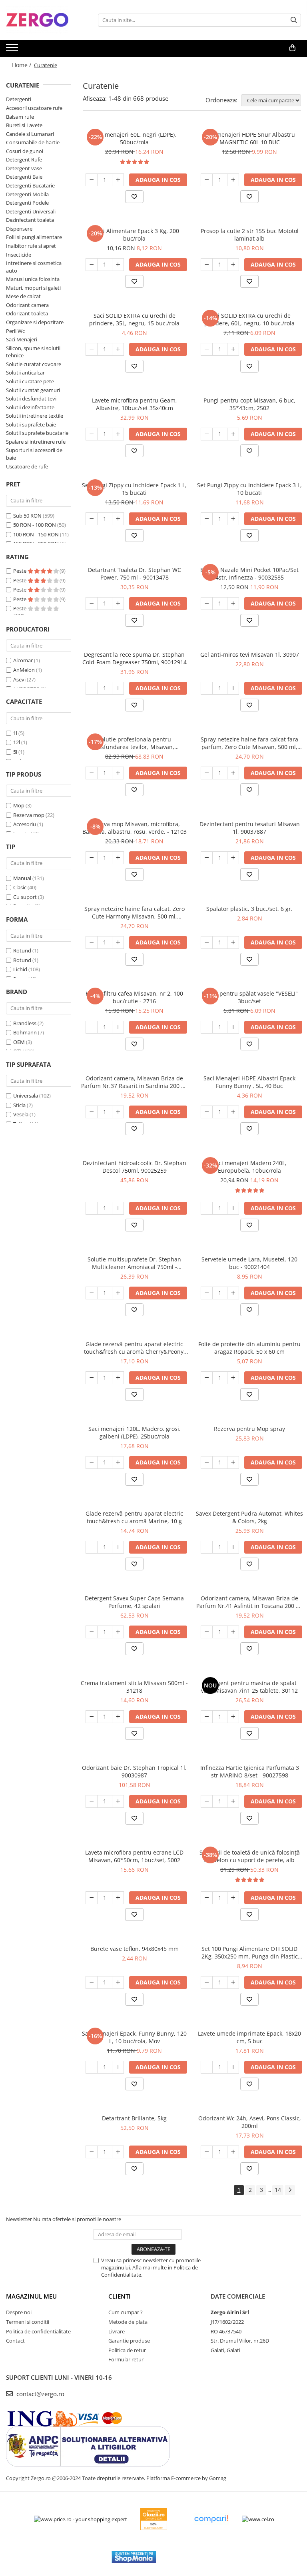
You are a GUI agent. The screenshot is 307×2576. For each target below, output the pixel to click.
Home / (22, 65)
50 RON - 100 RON (35, 525)
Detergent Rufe (24, 159)
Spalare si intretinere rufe (36, 442)
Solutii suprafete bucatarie (37, 433)
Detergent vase (24, 168)
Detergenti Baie (24, 177)
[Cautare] (294, 20)
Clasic (20, 887)
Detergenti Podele (27, 203)
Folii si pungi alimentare (34, 237)
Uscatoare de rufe (27, 466)
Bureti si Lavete (24, 125)
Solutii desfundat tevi (31, 398)
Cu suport (25, 897)
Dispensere (19, 229)
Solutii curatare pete (30, 381)
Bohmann (25, 1032)
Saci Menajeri (22, 339)
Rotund (22, 950)
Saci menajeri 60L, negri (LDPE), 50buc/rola (134, 138)
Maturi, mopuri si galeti (33, 288)
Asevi (19, 679)
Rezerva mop (29, 815)
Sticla (19, 1105)
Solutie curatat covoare (34, 364)
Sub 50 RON (27, 516)
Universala (26, 1096)
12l (17, 742)
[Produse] (13, 50)
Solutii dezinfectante (30, 407)
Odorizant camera (27, 305)
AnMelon (24, 670)
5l (15, 752)
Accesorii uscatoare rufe (34, 108)
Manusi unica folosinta (33, 279)
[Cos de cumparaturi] (292, 48)
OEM (19, 1042)
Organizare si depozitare (35, 322)
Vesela (21, 1114)
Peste (20, 571)
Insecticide (19, 255)
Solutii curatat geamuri (33, 390)
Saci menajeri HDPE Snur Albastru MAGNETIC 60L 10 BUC (249, 138)
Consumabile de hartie (33, 142)
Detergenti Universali (31, 211)
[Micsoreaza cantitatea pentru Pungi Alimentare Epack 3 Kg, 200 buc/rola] (92, 265)
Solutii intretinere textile (35, 416)
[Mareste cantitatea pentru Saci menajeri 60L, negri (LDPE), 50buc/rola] (118, 180)
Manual (22, 878)
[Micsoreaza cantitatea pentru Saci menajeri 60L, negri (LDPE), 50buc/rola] (92, 180)
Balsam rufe (20, 117)
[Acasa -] (46, 20)
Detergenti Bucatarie (30, 185)
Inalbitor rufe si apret (31, 246)
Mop (19, 805)
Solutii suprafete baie (31, 424)
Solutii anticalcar (25, 373)
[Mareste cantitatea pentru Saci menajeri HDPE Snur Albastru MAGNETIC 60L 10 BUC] (233, 180)
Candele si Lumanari (30, 134)
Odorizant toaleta (27, 313)
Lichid (20, 969)
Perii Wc (15, 331)
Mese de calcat (23, 296)
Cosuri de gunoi (25, 151)
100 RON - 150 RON (36, 534)
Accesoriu (25, 824)
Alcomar (23, 660)
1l (15, 733)
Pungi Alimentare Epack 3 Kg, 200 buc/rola (134, 235)
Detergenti (19, 99)
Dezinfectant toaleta (30, 220)
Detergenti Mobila (27, 194)
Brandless (25, 1023)
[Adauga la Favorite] (134, 197)
